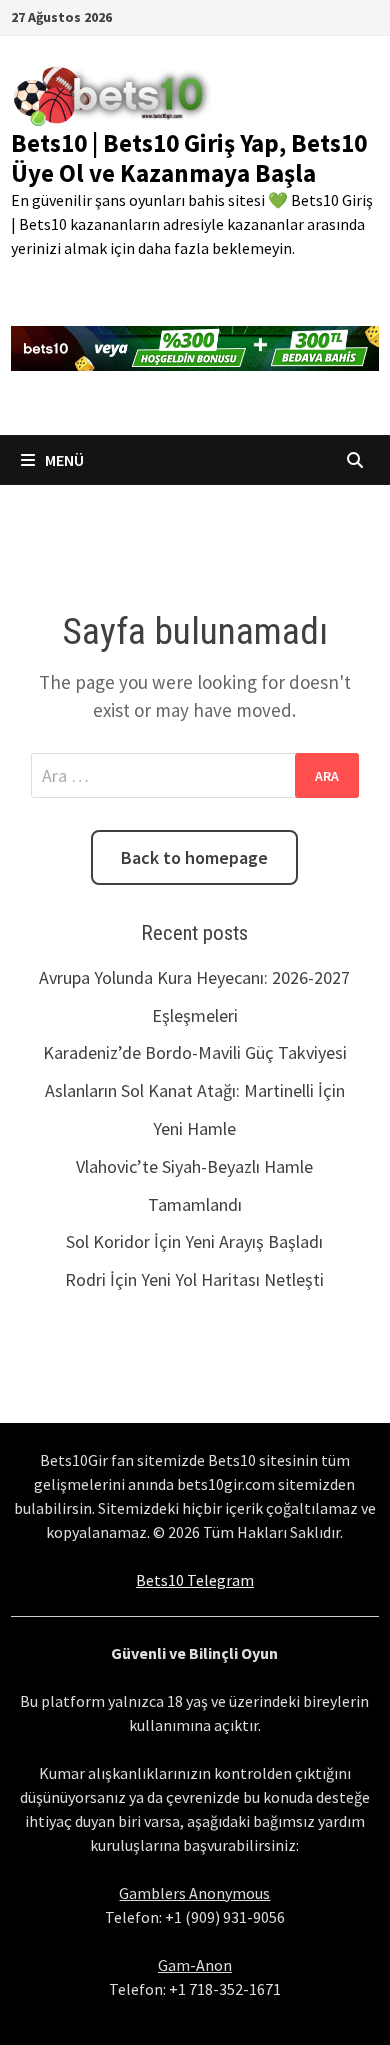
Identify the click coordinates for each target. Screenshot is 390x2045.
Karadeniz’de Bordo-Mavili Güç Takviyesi (195, 1052)
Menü (63, 460)
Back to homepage (194, 857)
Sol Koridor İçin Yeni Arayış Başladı (194, 1241)
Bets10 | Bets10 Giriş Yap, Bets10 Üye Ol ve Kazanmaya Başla (189, 158)
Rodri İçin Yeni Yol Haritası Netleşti (194, 1279)
